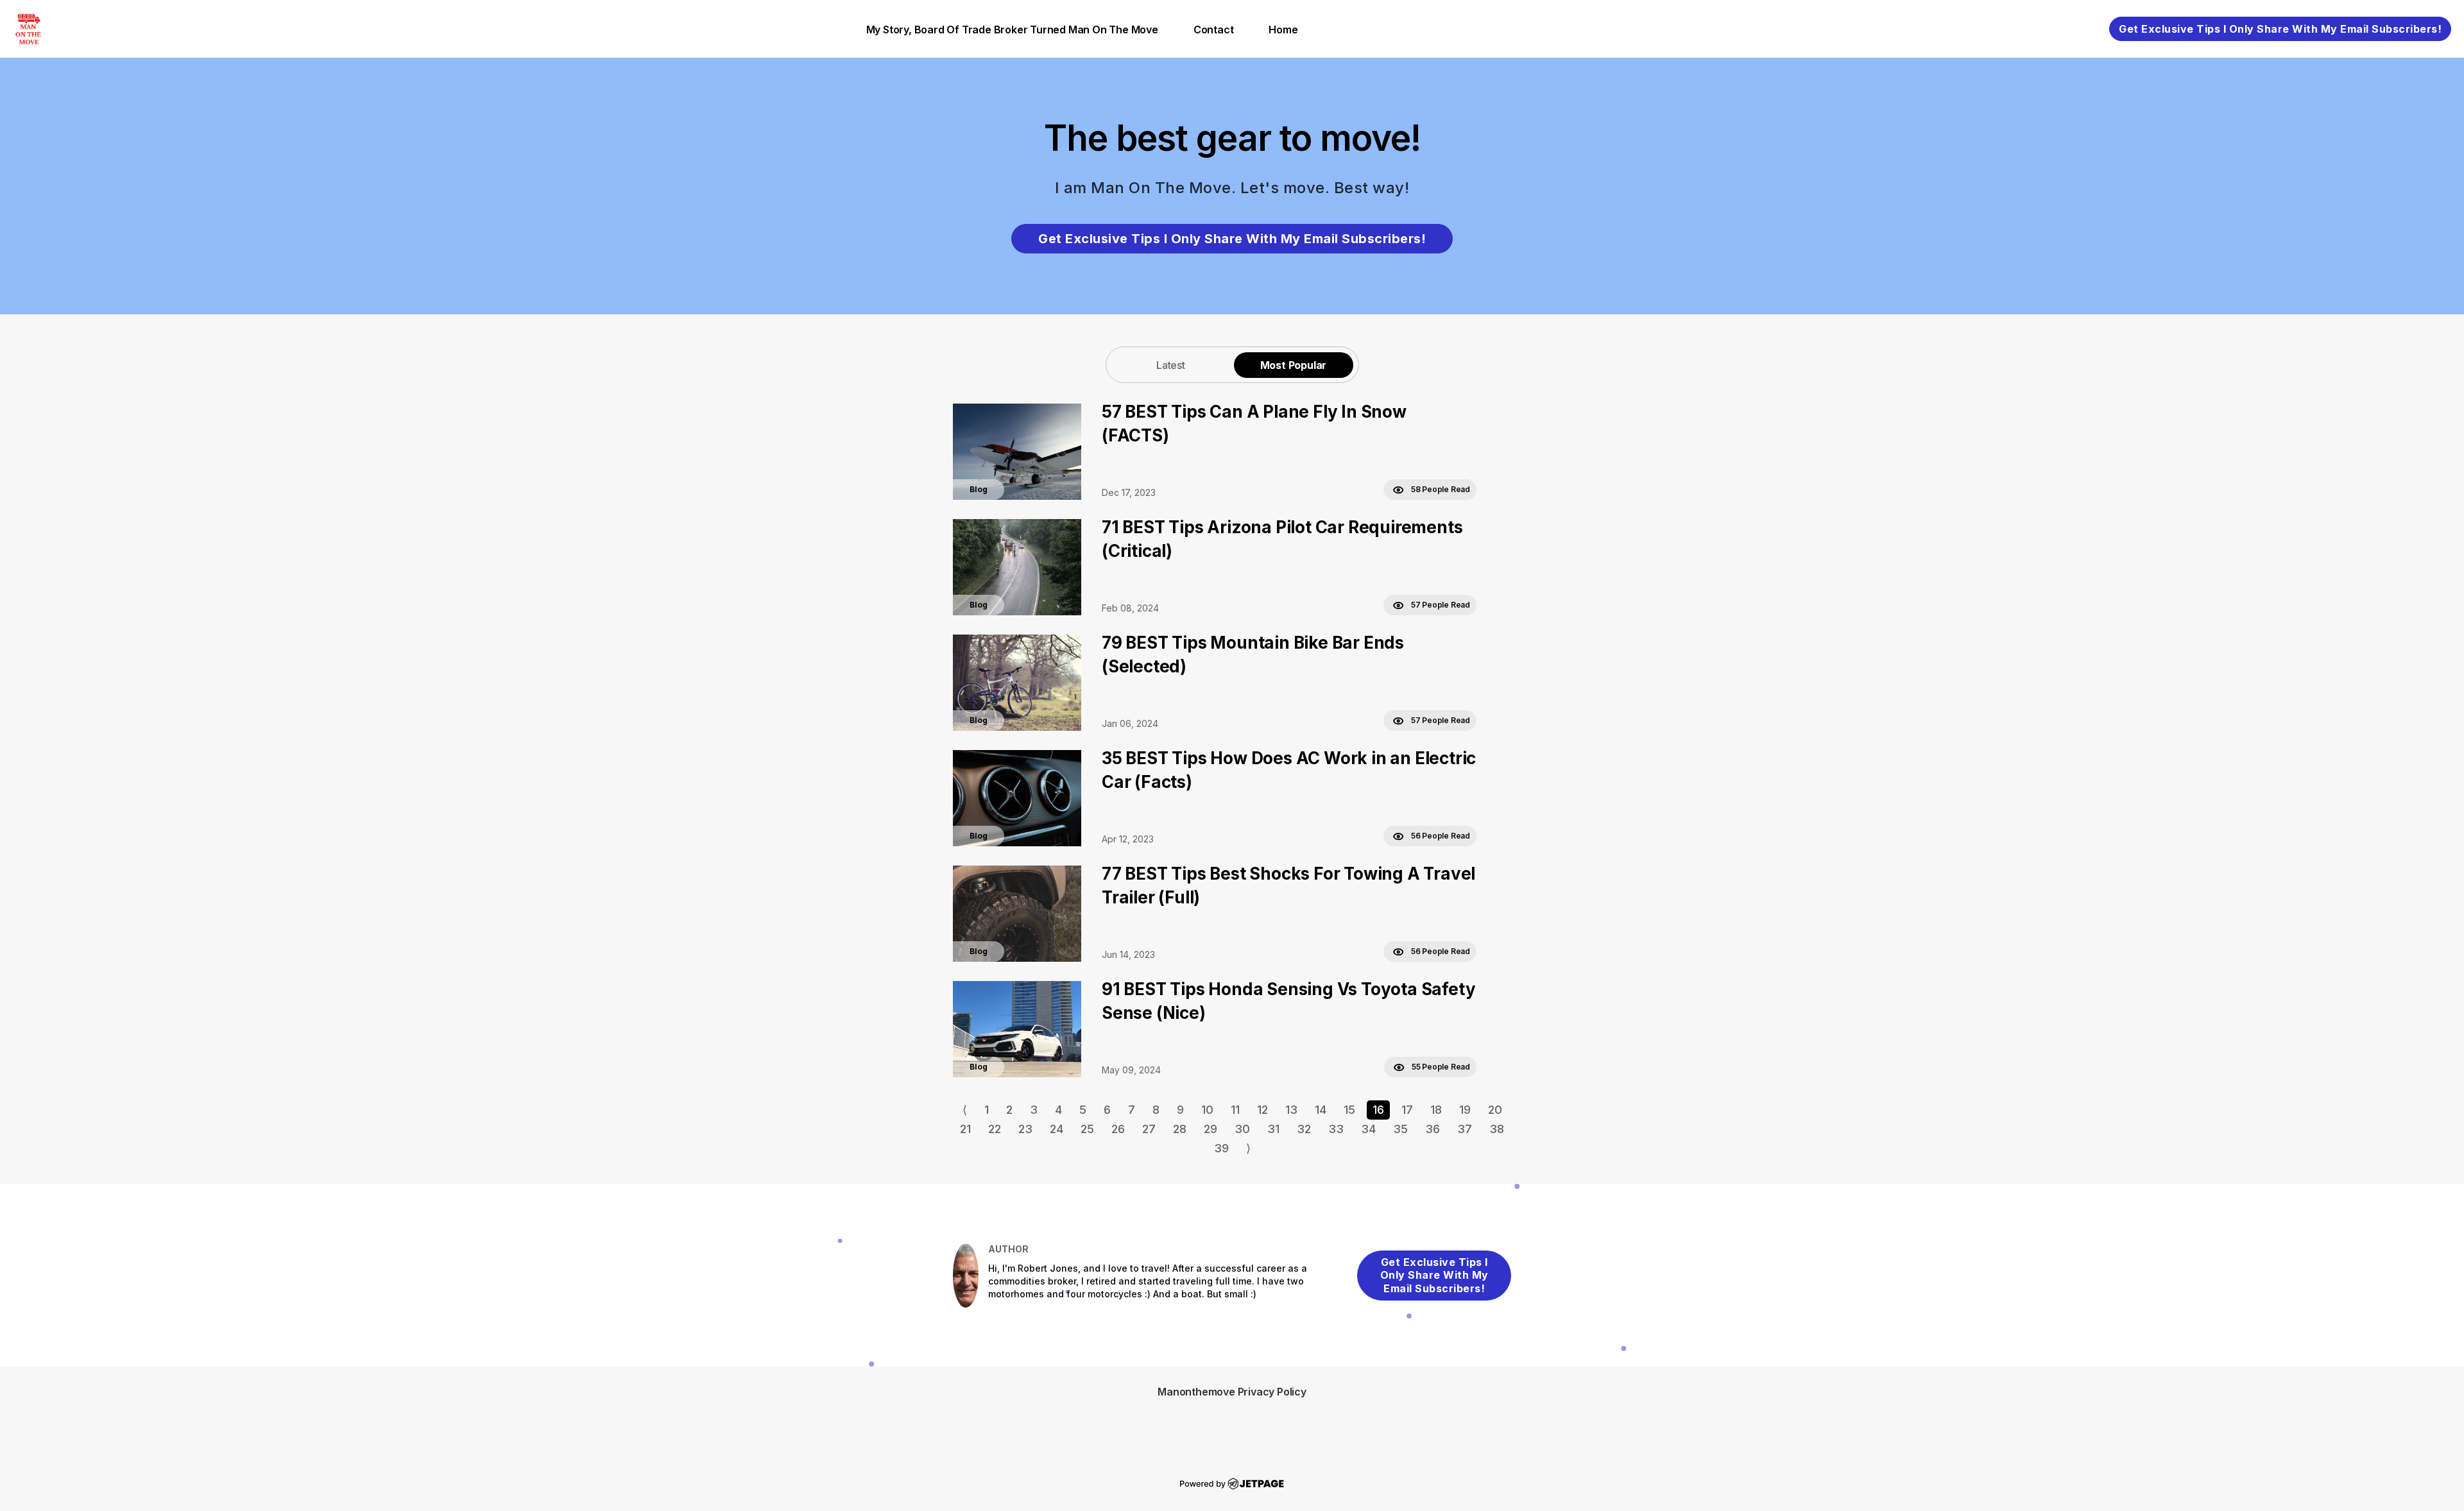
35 (1400, 1129)
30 (1242, 1129)
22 (995, 1129)
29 (1211, 1129)
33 (1336, 1129)
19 (1465, 1110)
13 (1291, 1110)
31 (1273, 1129)
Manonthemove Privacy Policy (1232, 1392)
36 (1433, 1129)
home (1283, 30)
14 (1321, 1110)
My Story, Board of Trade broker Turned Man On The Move (1012, 30)
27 (1149, 1129)
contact (1214, 30)
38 (1497, 1129)
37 (1465, 1129)
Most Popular (1294, 365)
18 (1436, 1110)
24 (1057, 1129)
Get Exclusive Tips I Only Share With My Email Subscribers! (2280, 29)
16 (1378, 1110)
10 (1207, 1110)
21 (965, 1129)
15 (1349, 1110)
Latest (1171, 365)
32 (1304, 1129)
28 (1180, 1129)
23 (1025, 1129)
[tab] (1171, 365)
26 (1118, 1129)
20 (1495, 1110)
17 (1407, 1110)
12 (1262, 1110)
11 (1235, 1110)
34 (1368, 1129)
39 (1221, 1148)
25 (1087, 1129)
